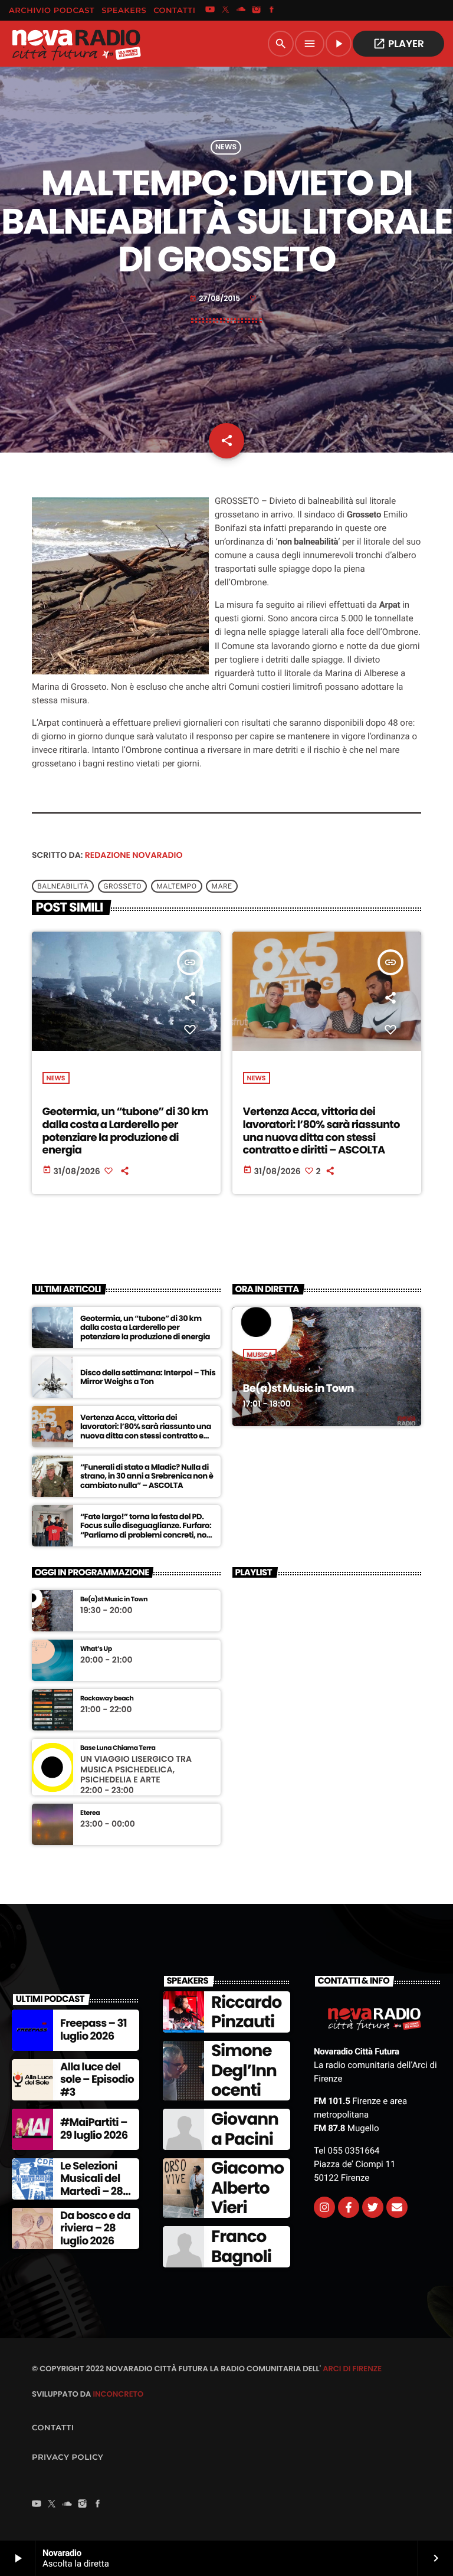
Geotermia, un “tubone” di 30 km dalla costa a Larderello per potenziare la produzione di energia (125, 1131)
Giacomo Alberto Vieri (247, 2188)
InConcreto (118, 2394)
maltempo (176, 886)
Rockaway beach (107, 1698)
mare (221, 886)
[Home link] (76, 44)
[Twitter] (373, 2207)
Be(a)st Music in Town (298, 1389)
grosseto (122, 886)
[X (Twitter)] (225, 11)
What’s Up (96, 1649)
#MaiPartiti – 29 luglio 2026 (94, 2129)
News (226, 147)
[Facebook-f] (349, 2207)
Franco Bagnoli (241, 2246)
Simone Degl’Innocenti (244, 2070)
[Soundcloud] (241, 11)
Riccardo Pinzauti (246, 2012)
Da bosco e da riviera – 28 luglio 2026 (95, 2228)
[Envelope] (397, 2207)
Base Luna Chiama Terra (118, 1748)
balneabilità (63, 886)
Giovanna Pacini (245, 2129)
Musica (260, 1355)
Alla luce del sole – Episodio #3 (97, 2080)
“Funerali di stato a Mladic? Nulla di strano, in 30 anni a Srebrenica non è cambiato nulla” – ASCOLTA (147, 1477)
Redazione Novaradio (134, 855)
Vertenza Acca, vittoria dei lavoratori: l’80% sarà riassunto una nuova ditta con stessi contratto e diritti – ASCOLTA (321, 1131)
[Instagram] (257, 11)
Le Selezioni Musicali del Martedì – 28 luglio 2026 (91, 2185)
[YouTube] (210, 11)
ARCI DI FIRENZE (352, 2369)
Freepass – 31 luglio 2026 (93, 2030)
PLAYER (398, 44)
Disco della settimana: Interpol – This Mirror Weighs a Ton (148, 1377)
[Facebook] (272, 11)
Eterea (90, 1813)
